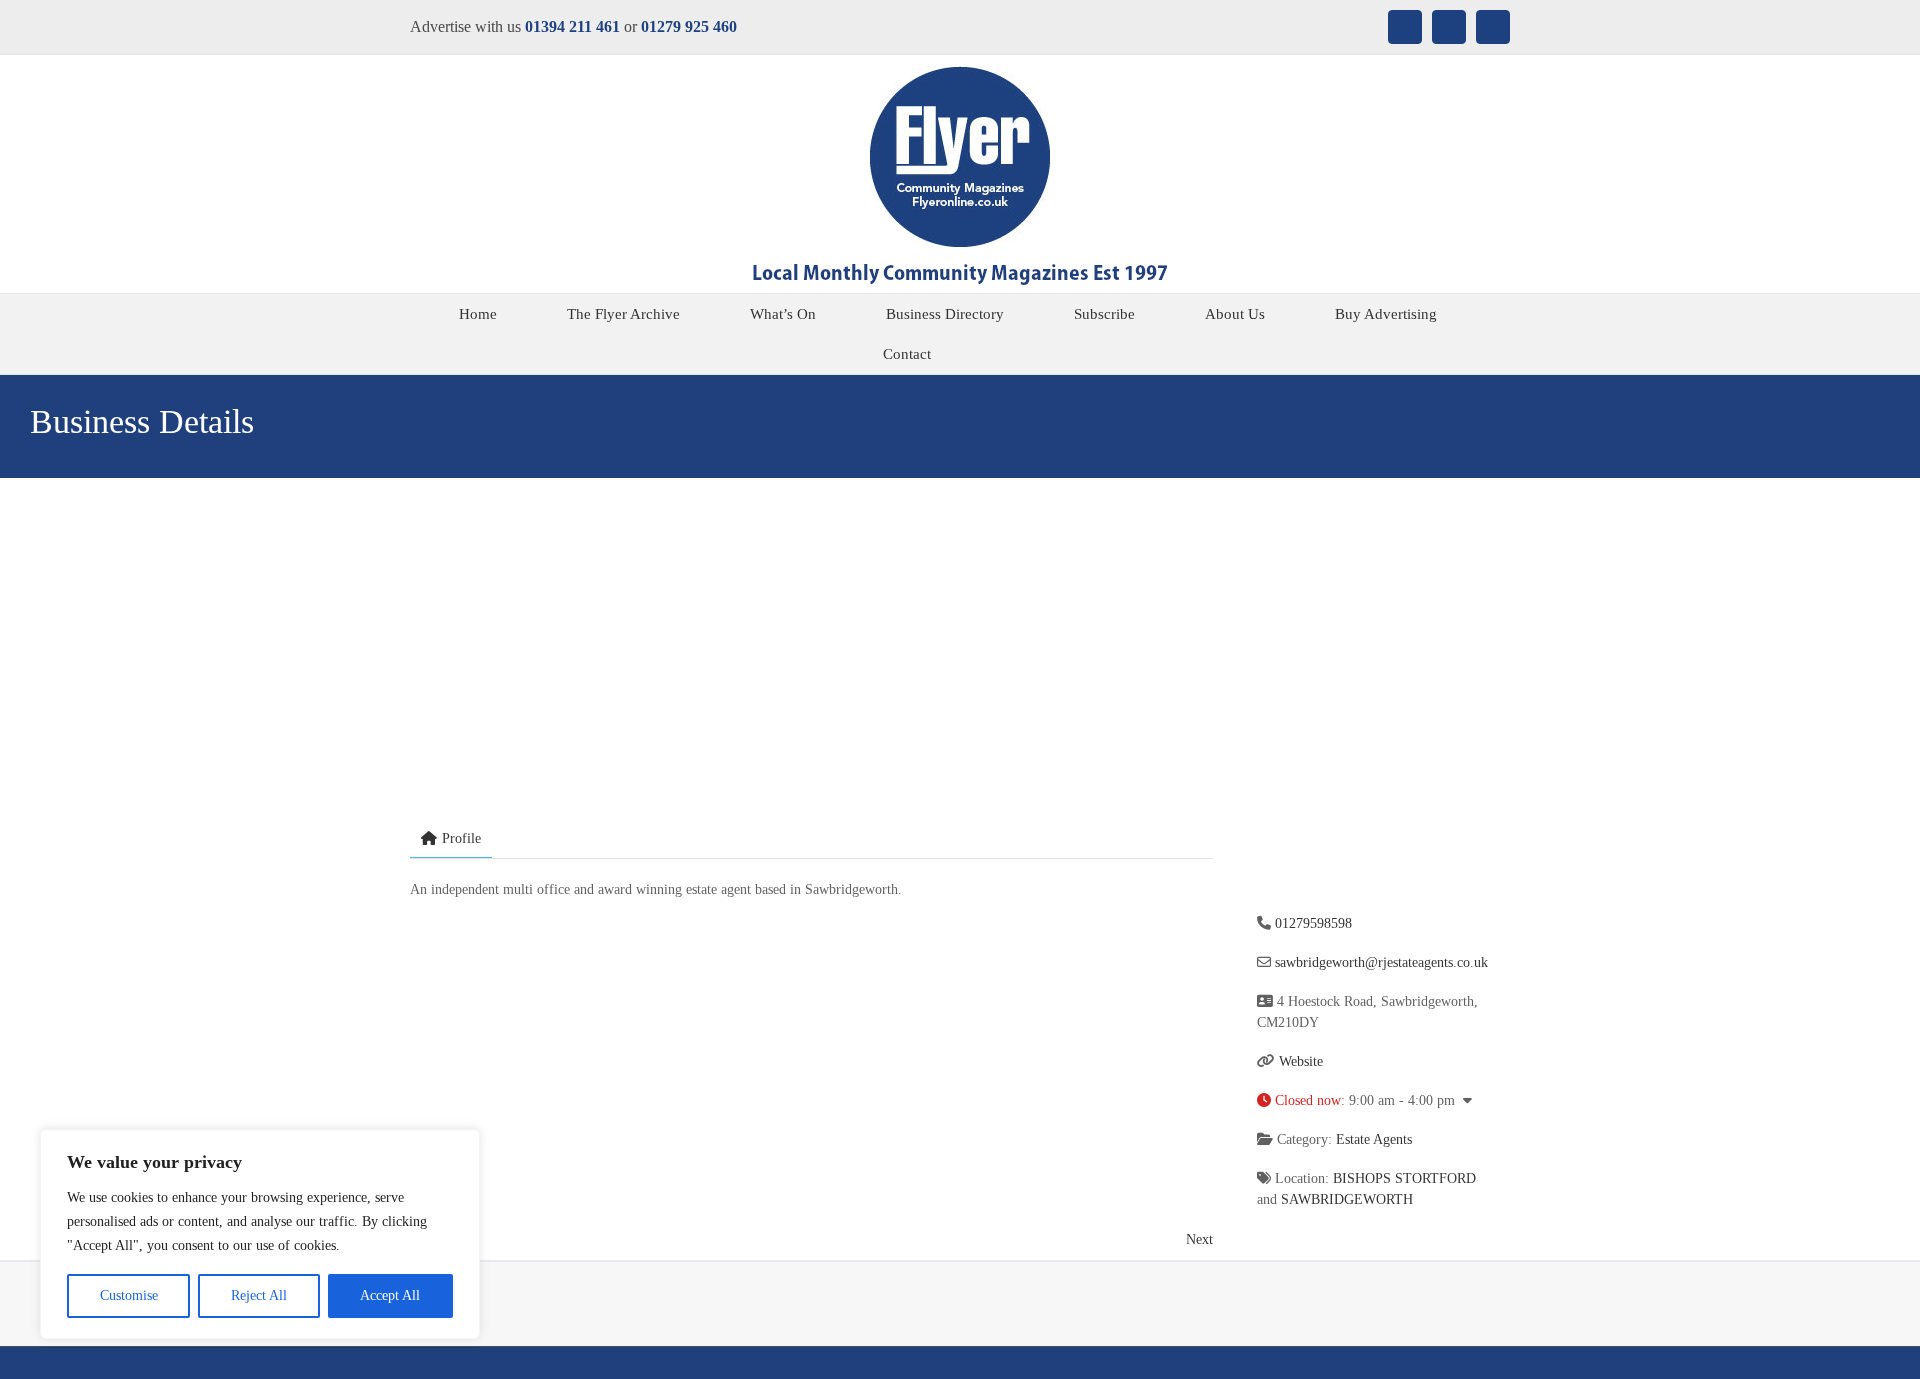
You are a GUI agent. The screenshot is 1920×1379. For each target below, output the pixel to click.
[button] (1006, 354)
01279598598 (1313, 923)
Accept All (390, 1295)
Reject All (259, 1295)
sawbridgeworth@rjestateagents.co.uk (1381, 962)
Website (1301, 1061)
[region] (260, 1234)
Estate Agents (1374, 1139)
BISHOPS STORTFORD (1404, 1178)
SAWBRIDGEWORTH (1347, 1199)
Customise (129, 1295)
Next (1199, 1239)
